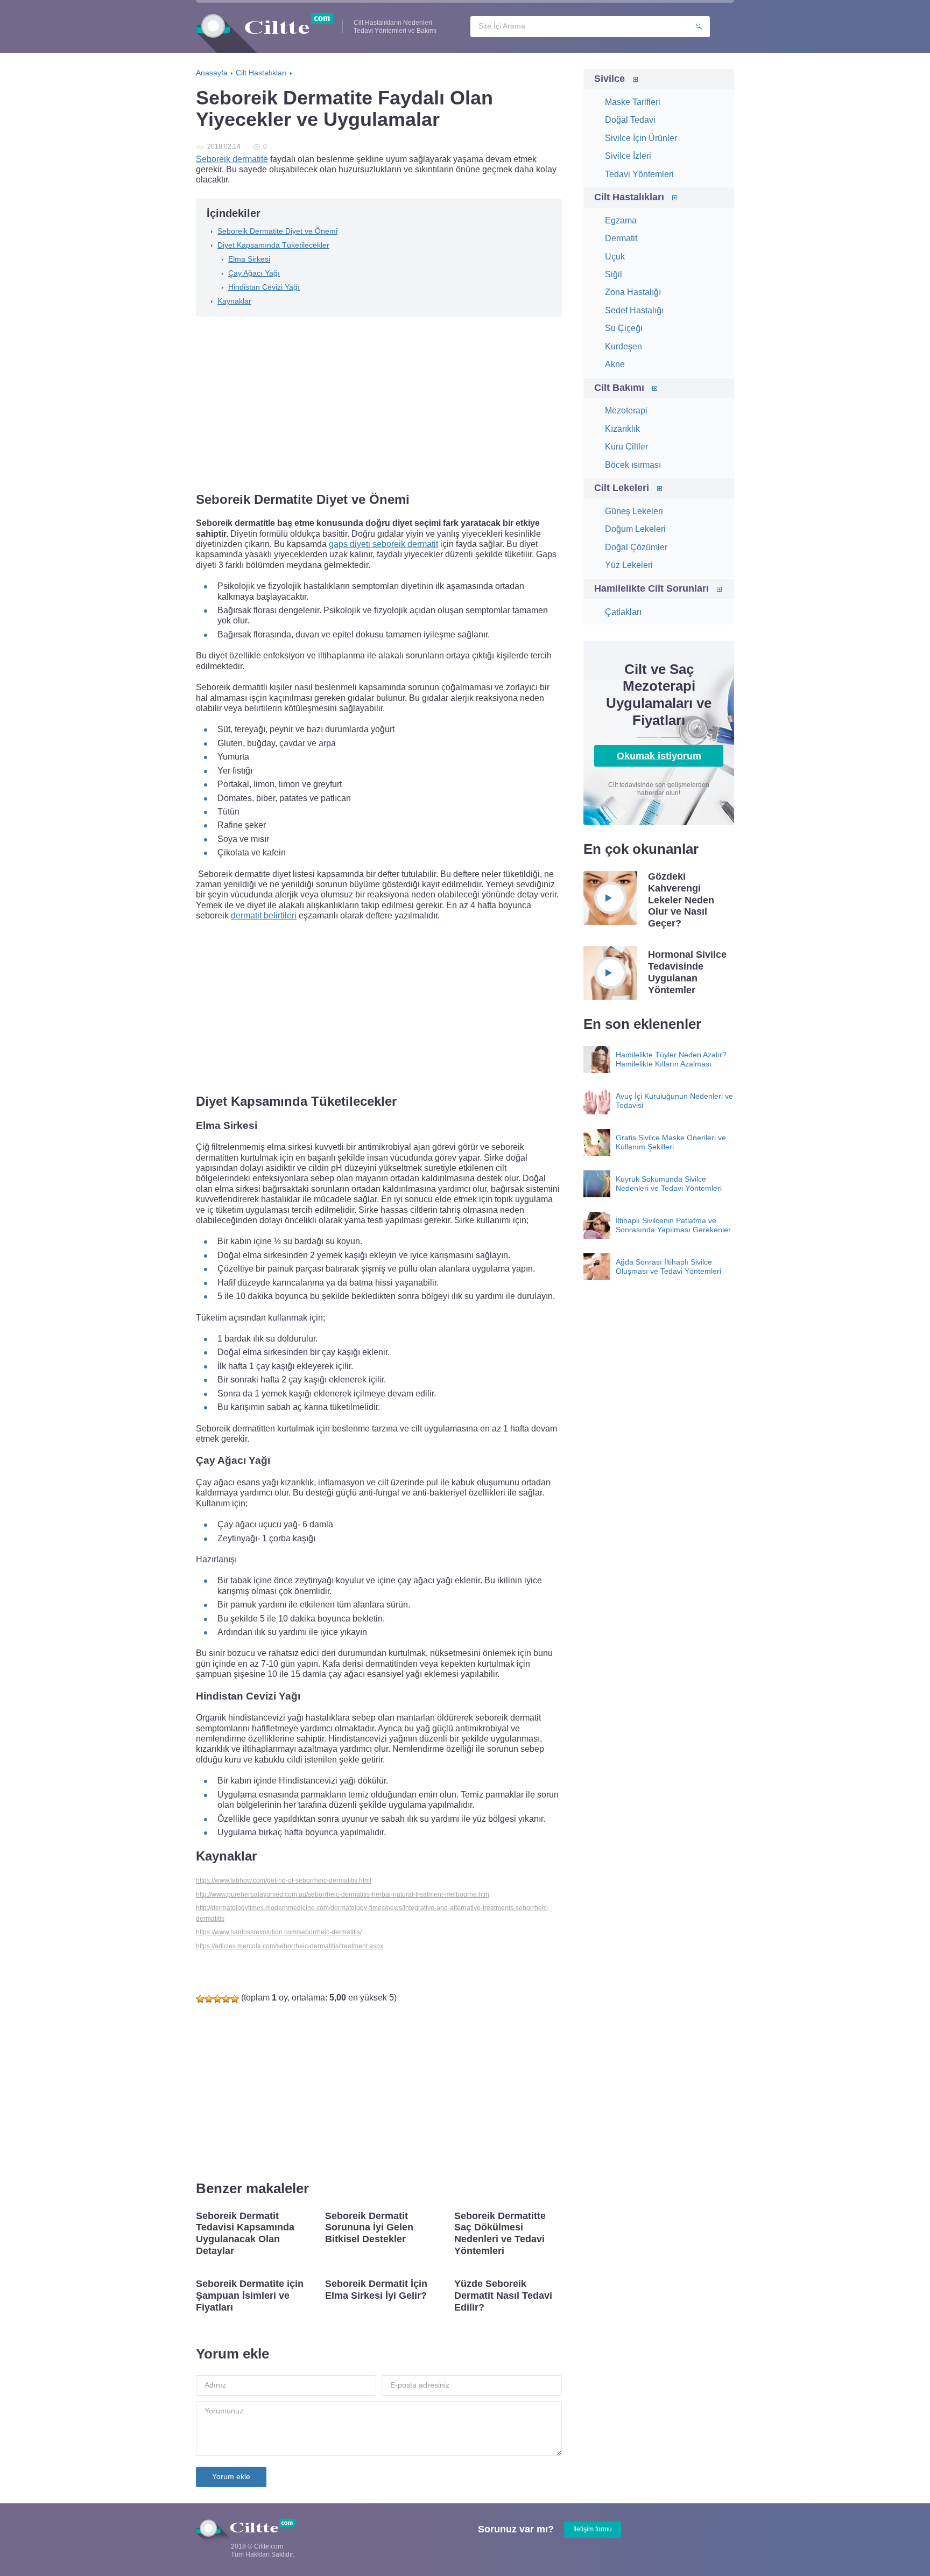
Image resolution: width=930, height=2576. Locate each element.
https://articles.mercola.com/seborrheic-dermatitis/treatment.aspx (290, 1946)
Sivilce (610, 79)
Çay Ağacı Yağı (254, 273)
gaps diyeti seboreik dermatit (383, 544)
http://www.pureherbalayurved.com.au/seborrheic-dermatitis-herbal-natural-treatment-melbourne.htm (343, 1894)
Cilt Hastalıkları (629, 197)
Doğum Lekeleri (635, 529)
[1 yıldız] (200, 1999)
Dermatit (621, 238)
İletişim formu (593, 2529)
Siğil (614, 274)
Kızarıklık (622, 429)
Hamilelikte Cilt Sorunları (651, 588)
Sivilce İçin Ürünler (641, 138)
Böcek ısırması (633, 465)
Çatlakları (623, 612)
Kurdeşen (623, 346)
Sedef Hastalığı (634, 310)
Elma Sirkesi (249, 259)
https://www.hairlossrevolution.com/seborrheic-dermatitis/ (279, 1932)
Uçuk (615, 257)
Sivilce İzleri (628, 156)
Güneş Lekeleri (634, 511)
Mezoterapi (626, 410)
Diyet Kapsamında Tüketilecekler (273, 245)
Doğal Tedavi (630, 120)
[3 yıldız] (217, 1999)
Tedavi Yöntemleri (639, 174)
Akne (615, 364)
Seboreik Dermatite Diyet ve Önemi (277, 231)
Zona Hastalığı (633, 292)
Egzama (621, 220)
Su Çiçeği (624, 328)
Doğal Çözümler (636, 547)
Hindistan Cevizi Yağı (264, 287)
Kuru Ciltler (626, 447)
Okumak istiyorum (659, 756)
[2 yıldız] (209, 1999)
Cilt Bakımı (619, 388)
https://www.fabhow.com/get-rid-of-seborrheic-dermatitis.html (284, 1880)
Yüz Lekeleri (629, 565)
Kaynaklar (234, 301)
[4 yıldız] (226, 1999)
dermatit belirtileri (264, 915)
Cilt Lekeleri (622, 488)
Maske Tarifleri (633, 102)
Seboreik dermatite (232, 159)
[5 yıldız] (235, 1999)
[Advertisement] (379, 405)
